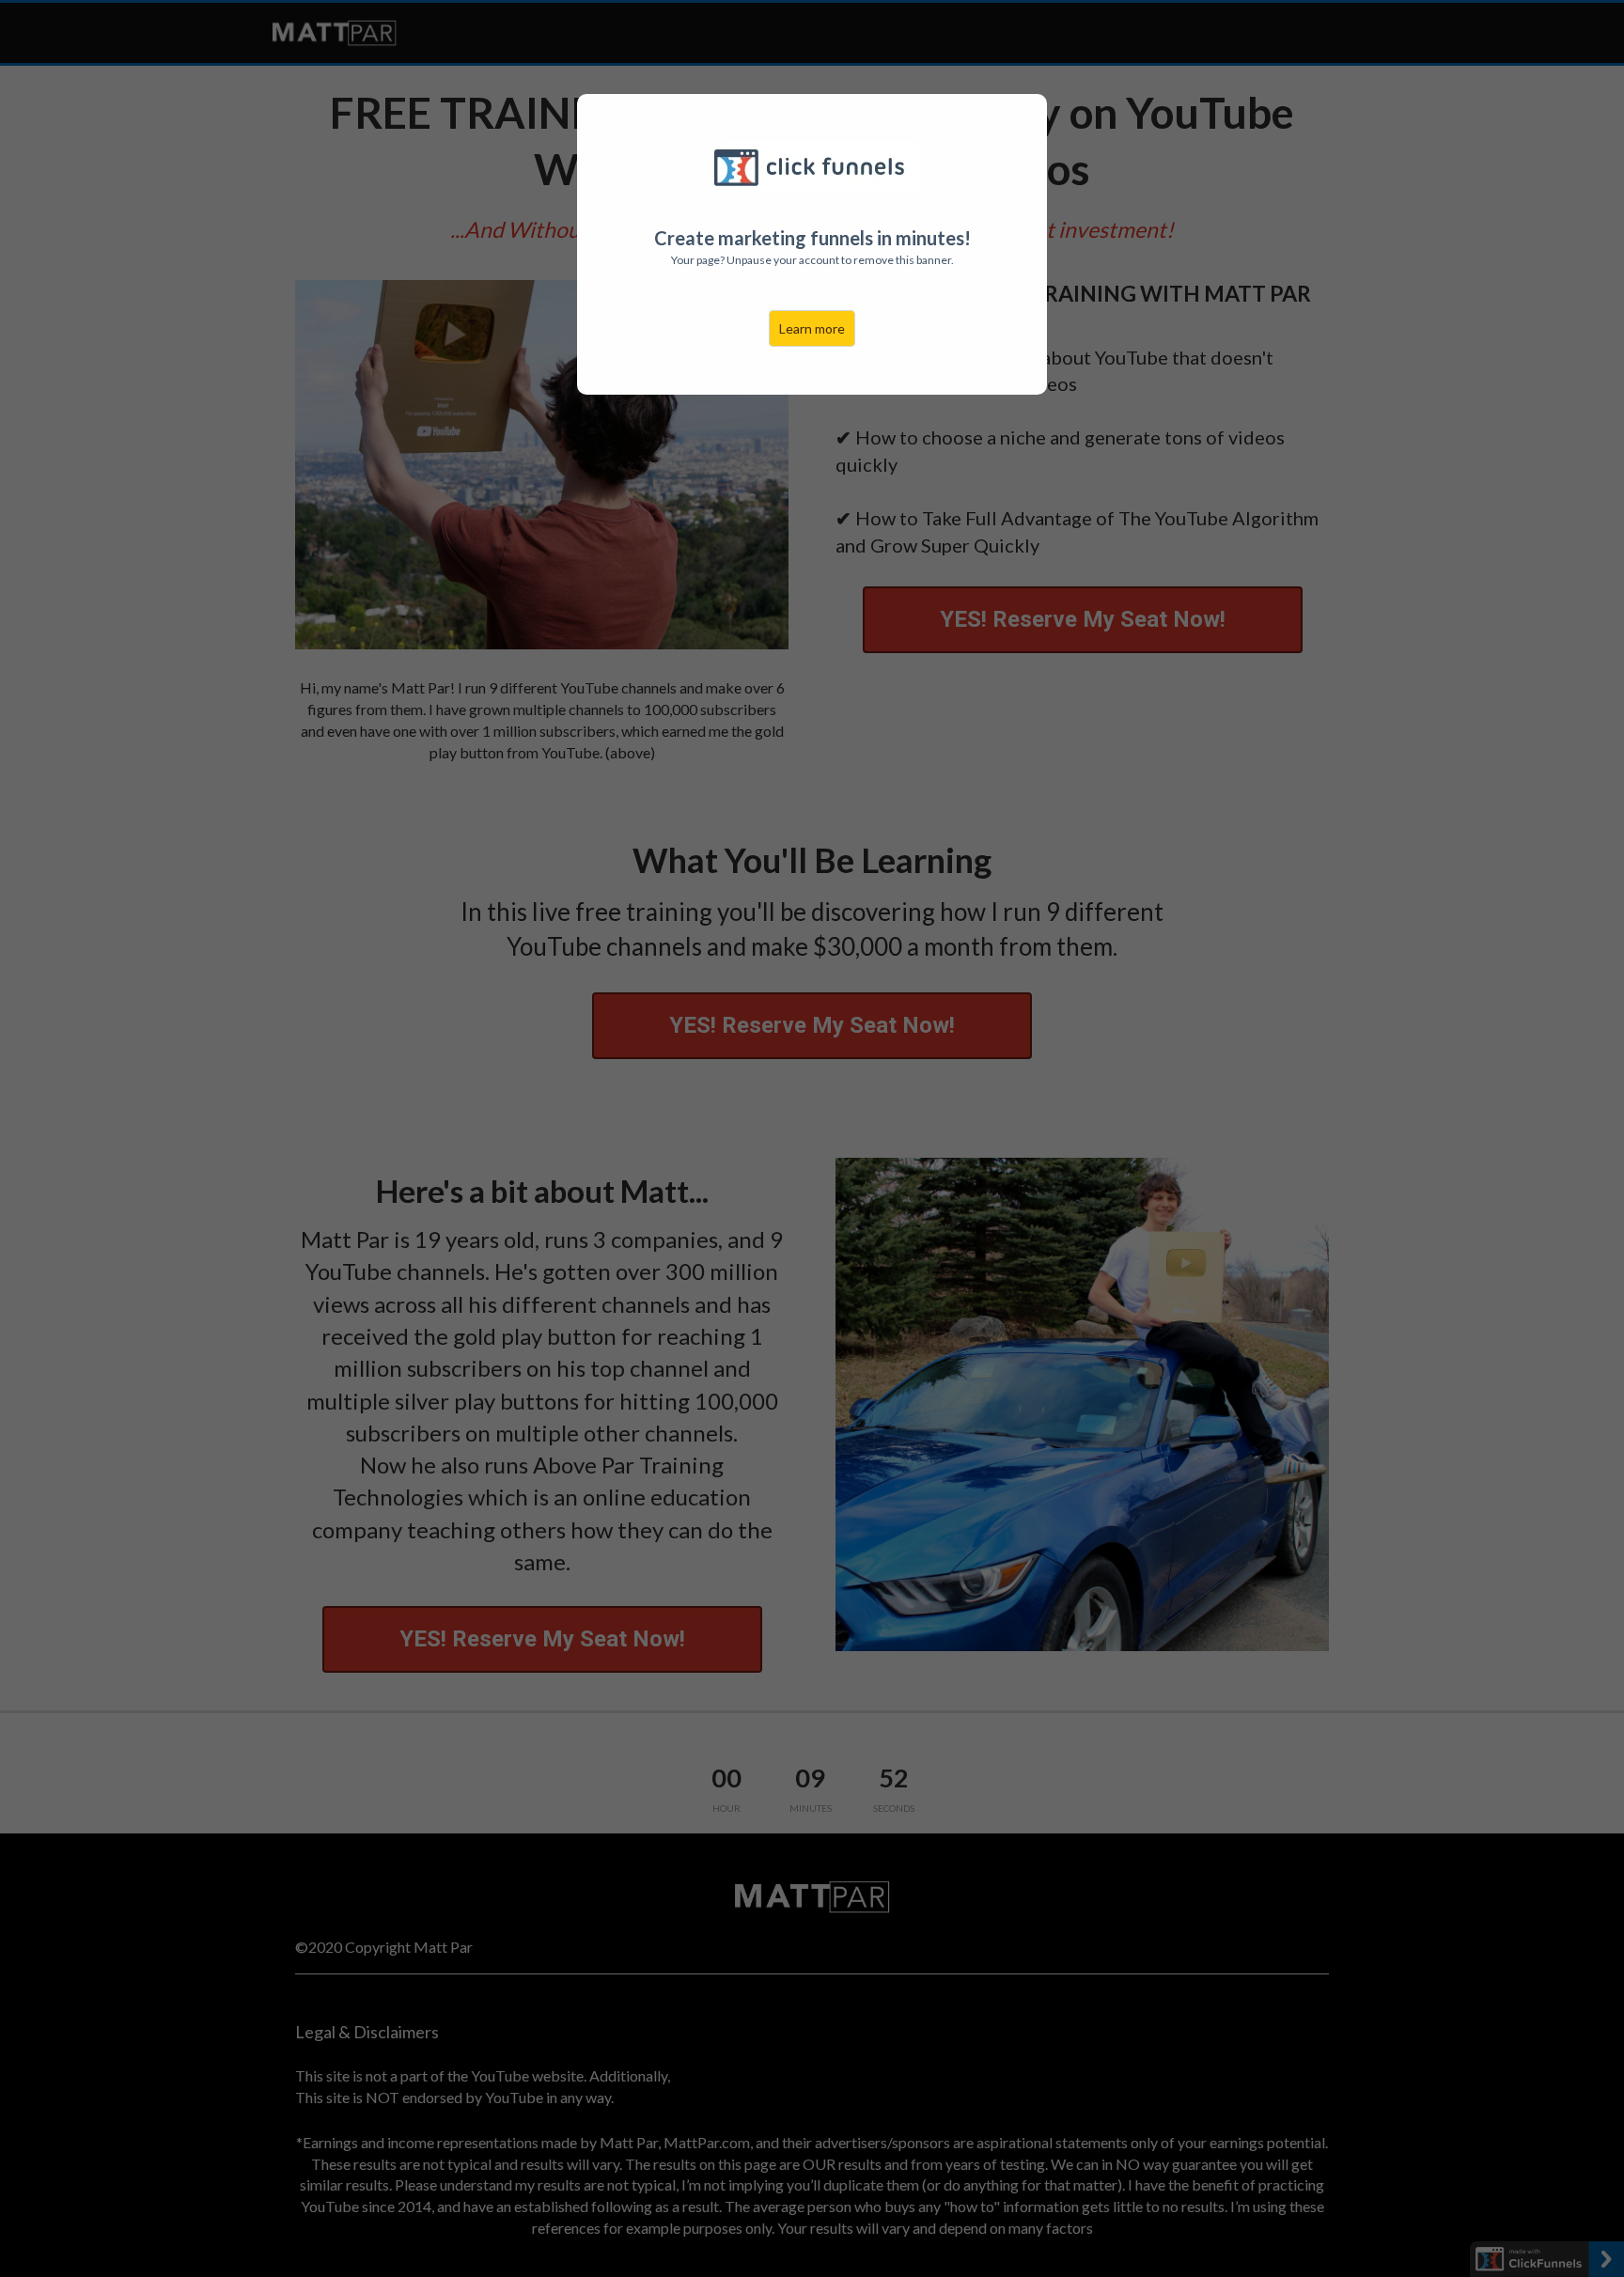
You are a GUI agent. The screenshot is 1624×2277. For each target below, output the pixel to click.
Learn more (812, 328)
